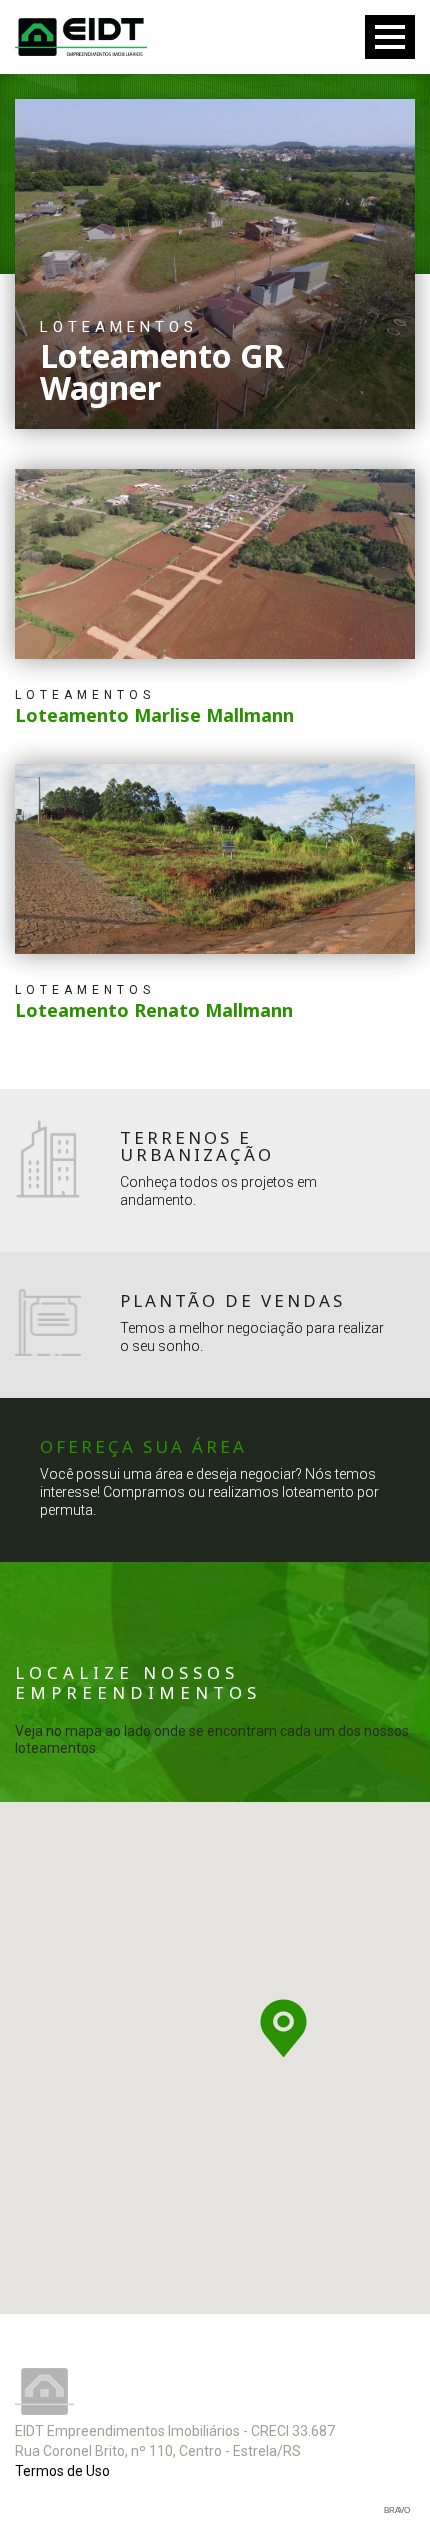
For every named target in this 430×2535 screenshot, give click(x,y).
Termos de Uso (62, 2471)
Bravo (397, 2510)
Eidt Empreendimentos (81, 37)
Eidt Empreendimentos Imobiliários (44, 2391)
